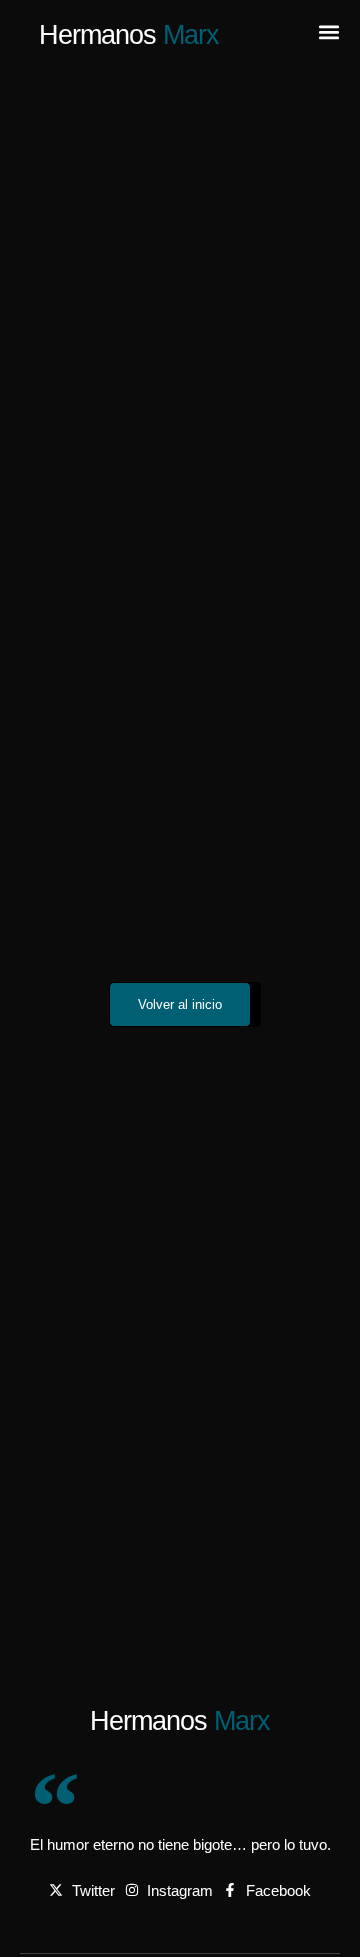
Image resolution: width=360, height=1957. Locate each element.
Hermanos (129, 35)
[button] (328, 32)
